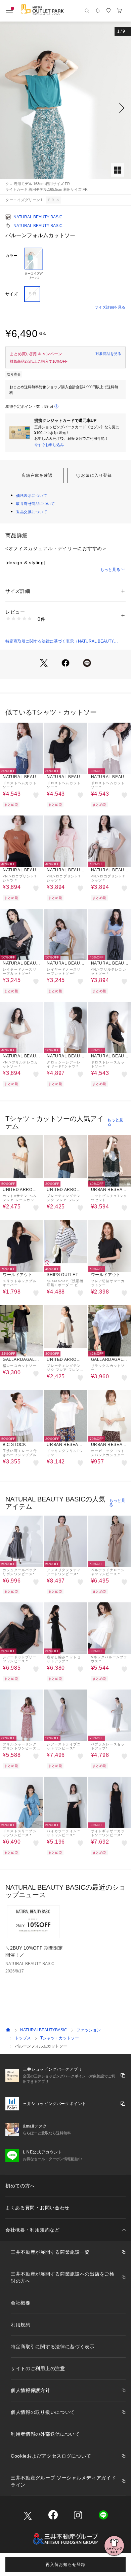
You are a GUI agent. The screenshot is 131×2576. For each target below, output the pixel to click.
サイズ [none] (11, 294)
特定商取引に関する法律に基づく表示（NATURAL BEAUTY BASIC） (60, 642)
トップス (23, 2038)
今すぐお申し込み (49, 445)
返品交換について (32, 512)
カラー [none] (11, 256)
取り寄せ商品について (36, 504)
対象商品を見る (108, 354)
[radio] (34, 264)
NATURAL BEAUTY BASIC (38, 217)
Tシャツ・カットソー (60, 2038)
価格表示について (32, 496)
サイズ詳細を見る (110, 307)
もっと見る (110, 570)
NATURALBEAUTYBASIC (44, 2030)
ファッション (89, 2030)
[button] (65, 108)
